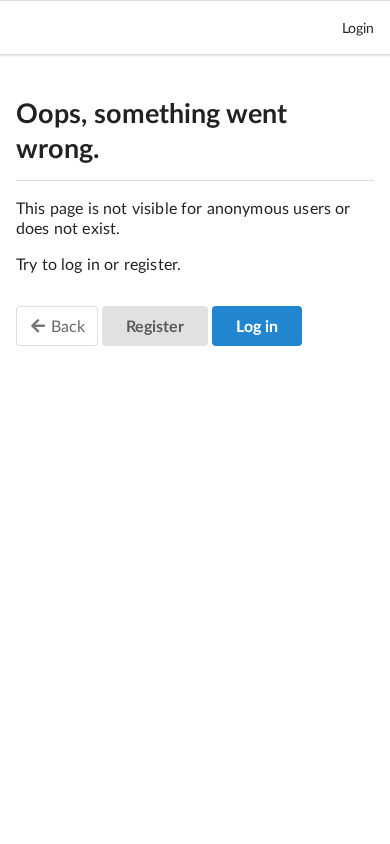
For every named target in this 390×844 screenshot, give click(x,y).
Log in (257, 325)
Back (66, 325)
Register (155, 325)
